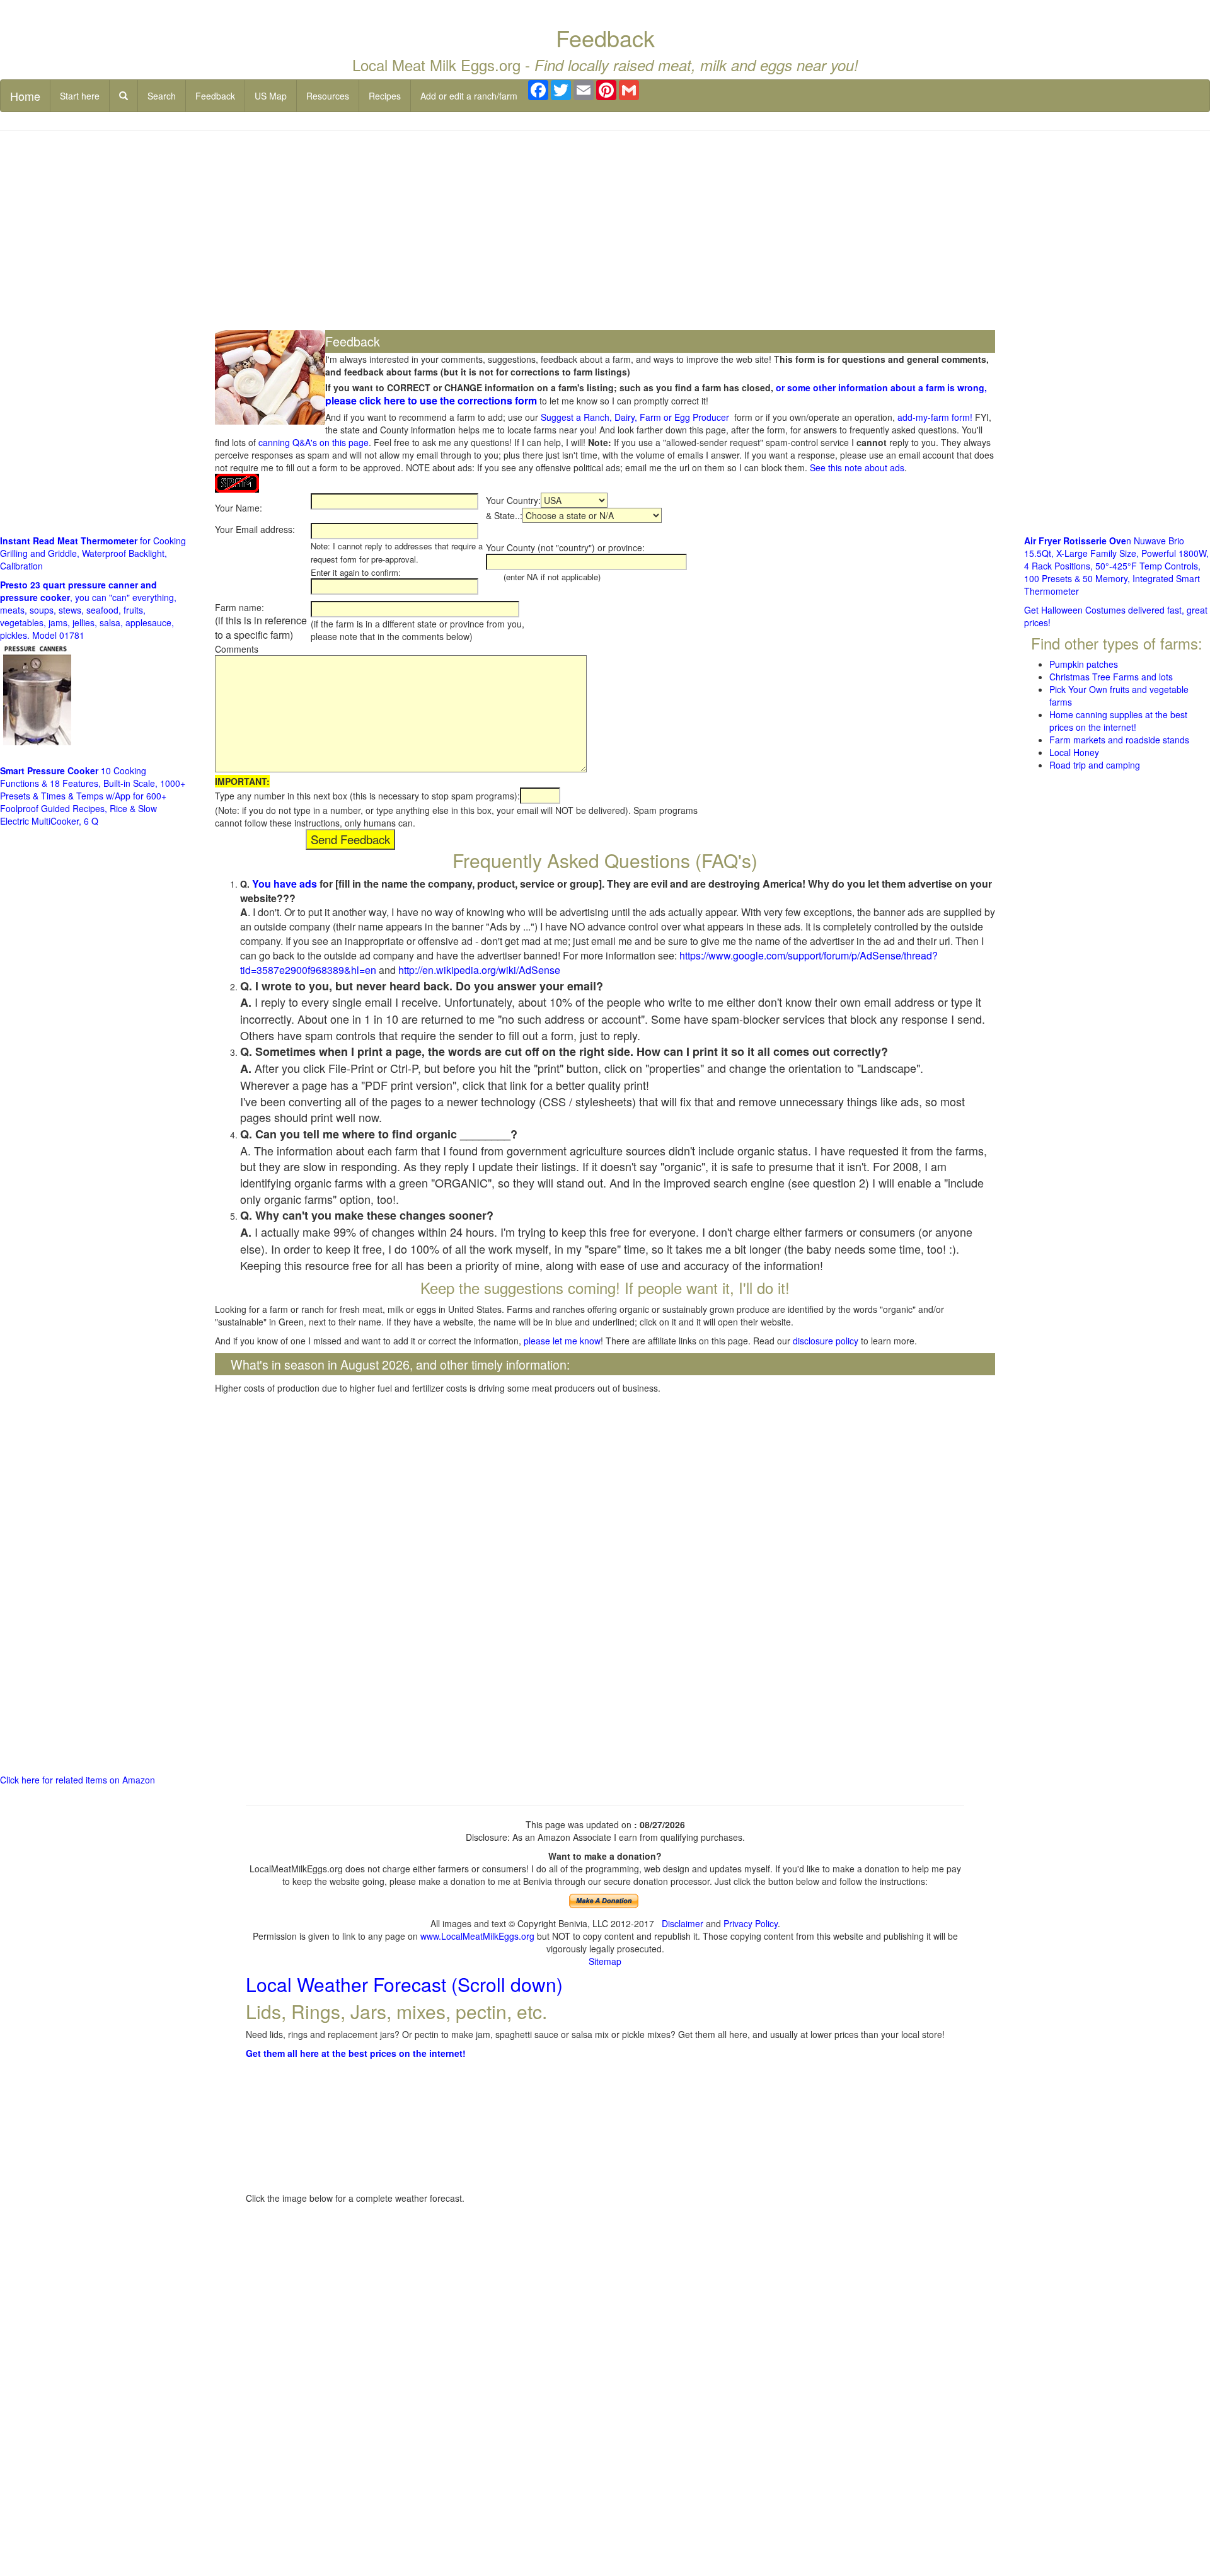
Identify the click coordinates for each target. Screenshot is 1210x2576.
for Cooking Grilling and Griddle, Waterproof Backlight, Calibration (93, 553)
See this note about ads (857, 467)
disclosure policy (826, 1341)
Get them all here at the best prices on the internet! (356, 2053)
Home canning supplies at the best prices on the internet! (1118, 721)
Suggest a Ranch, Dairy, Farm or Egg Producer (635, 417)
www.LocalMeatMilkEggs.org (477, 1936)
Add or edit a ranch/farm (469, 96)
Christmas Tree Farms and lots (1111, 677)
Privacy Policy (751, 1923)
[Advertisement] (605, 232)
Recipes (385, 96)
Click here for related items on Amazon (78, 1780)
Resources (328, 96)
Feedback (215, 96)
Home (25, 96)
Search (162, 96)
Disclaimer (683, 1923)
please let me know (562, 1341)
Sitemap (605, 1961)
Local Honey (1074, 752)
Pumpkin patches (1084, 664)
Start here (80, 96)
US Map (271, 96)
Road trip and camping (1095, 765)
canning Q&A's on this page (314, 442)
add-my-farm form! (935, 417)
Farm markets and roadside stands (1119, 740)
